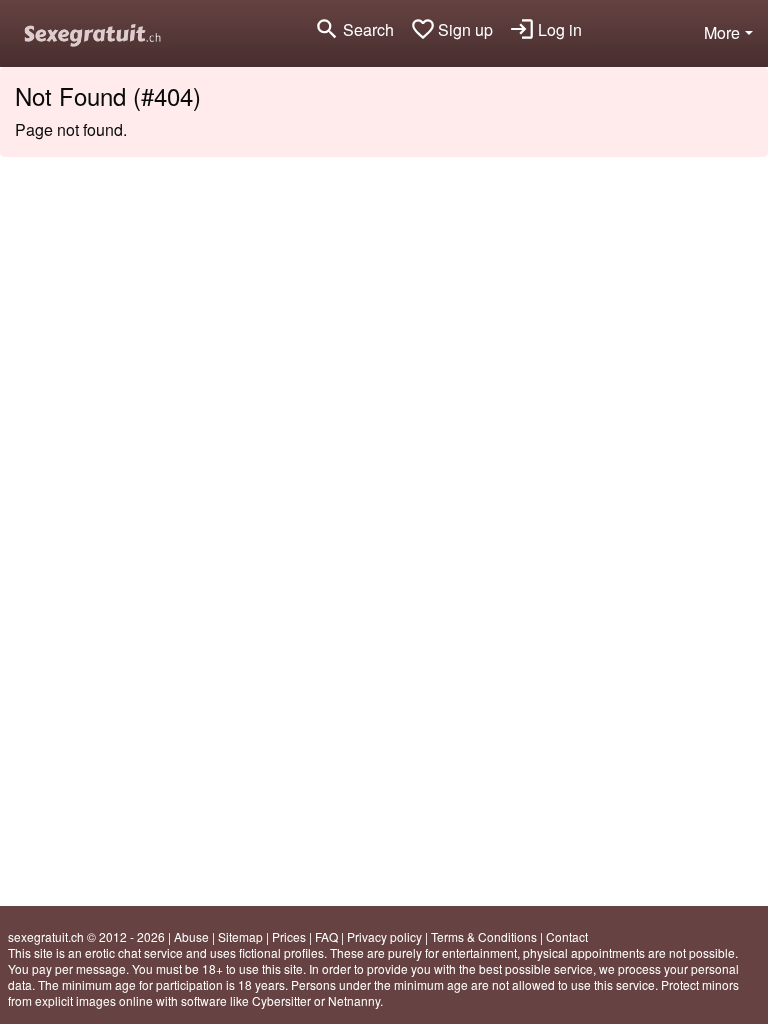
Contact (567, 936)
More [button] (722, 32)
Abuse (191, 936)
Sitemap (240, 936)
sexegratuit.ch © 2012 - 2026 (86, 936)
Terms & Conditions (484, 936)
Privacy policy (384, 936)
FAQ (326, 936)
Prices (289, 936)
